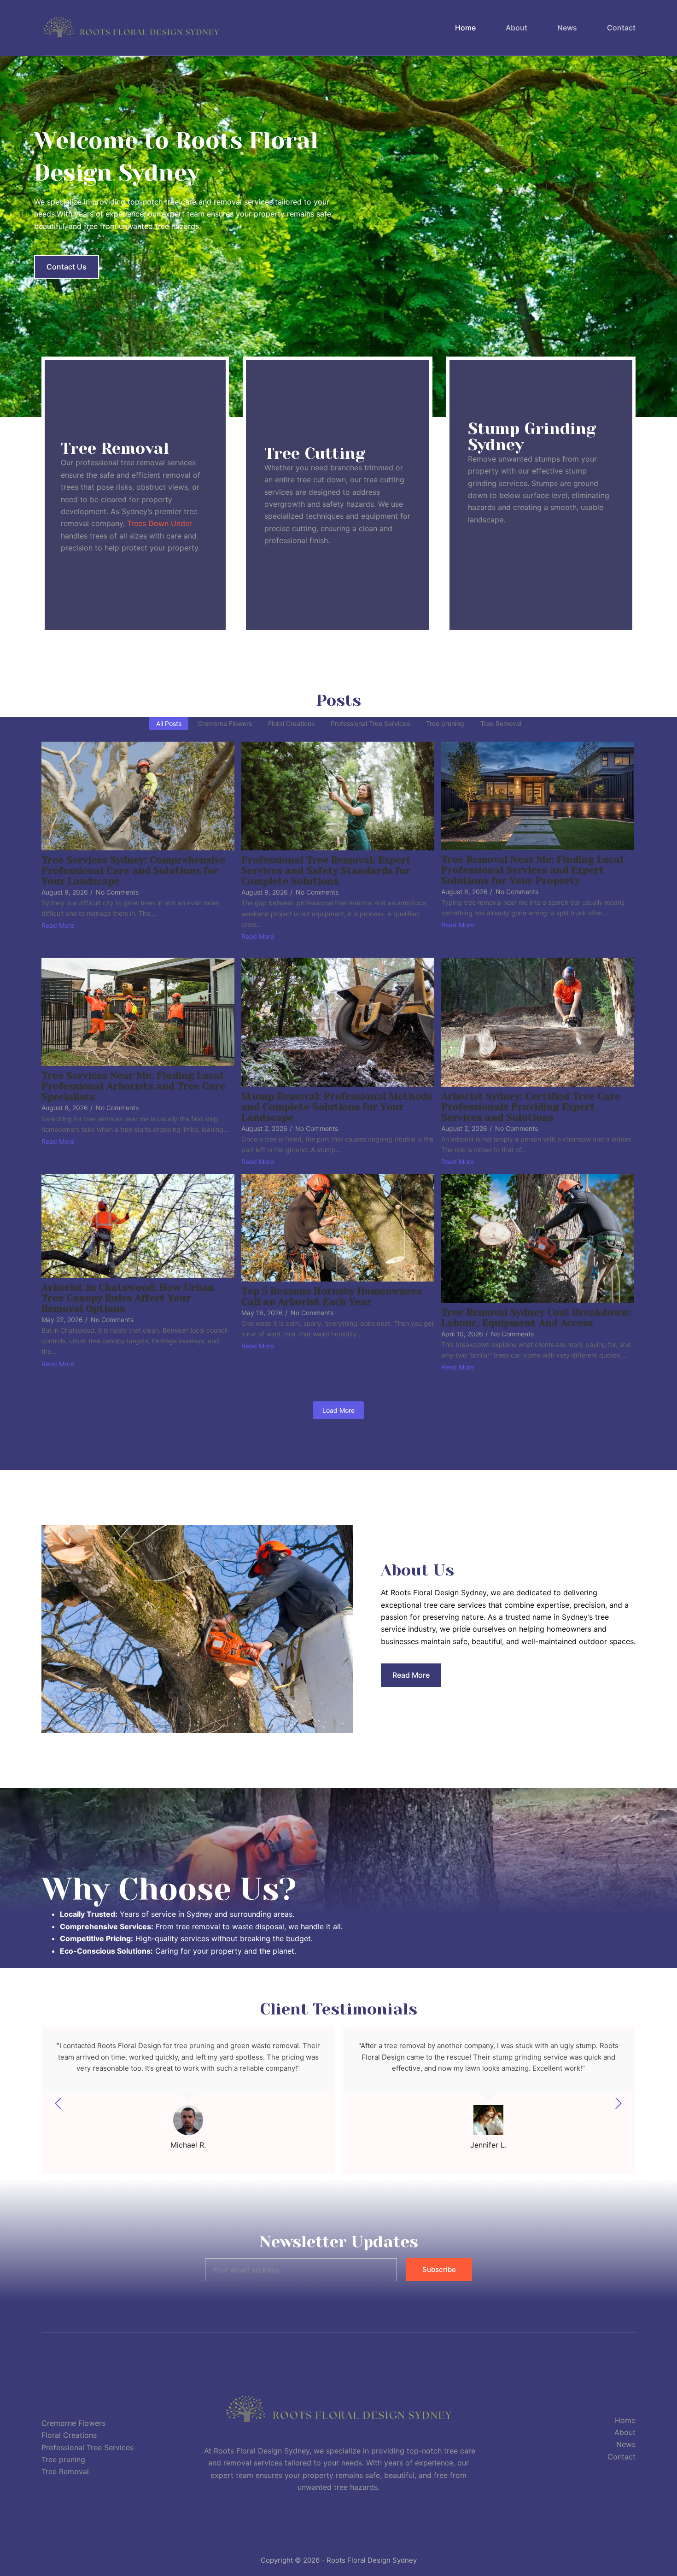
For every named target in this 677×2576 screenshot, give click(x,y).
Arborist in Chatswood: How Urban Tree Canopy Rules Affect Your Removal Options (128, 1298)
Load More (338, 1410)
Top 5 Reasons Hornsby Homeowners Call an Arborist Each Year (332, 1297)
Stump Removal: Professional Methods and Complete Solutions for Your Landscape (337, 1107)
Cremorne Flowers (73, 2423)
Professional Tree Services (88, 2447)
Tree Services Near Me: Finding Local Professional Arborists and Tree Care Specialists (133, 1086)
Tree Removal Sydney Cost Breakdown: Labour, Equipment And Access (536, 1318)
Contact (621, 28)
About (517, 28)
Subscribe (439, 2269)
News (567, 28)
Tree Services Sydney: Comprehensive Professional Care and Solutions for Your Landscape (134, 871)
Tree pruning (63, 2459)
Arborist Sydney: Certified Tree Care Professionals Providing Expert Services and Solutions (531, 1107)
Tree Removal (65, 2471)
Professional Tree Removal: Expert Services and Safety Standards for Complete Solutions (326, 871)
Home (465, 28)
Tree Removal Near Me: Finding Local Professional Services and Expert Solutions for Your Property (532, 870)
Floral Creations (69, 2435)
